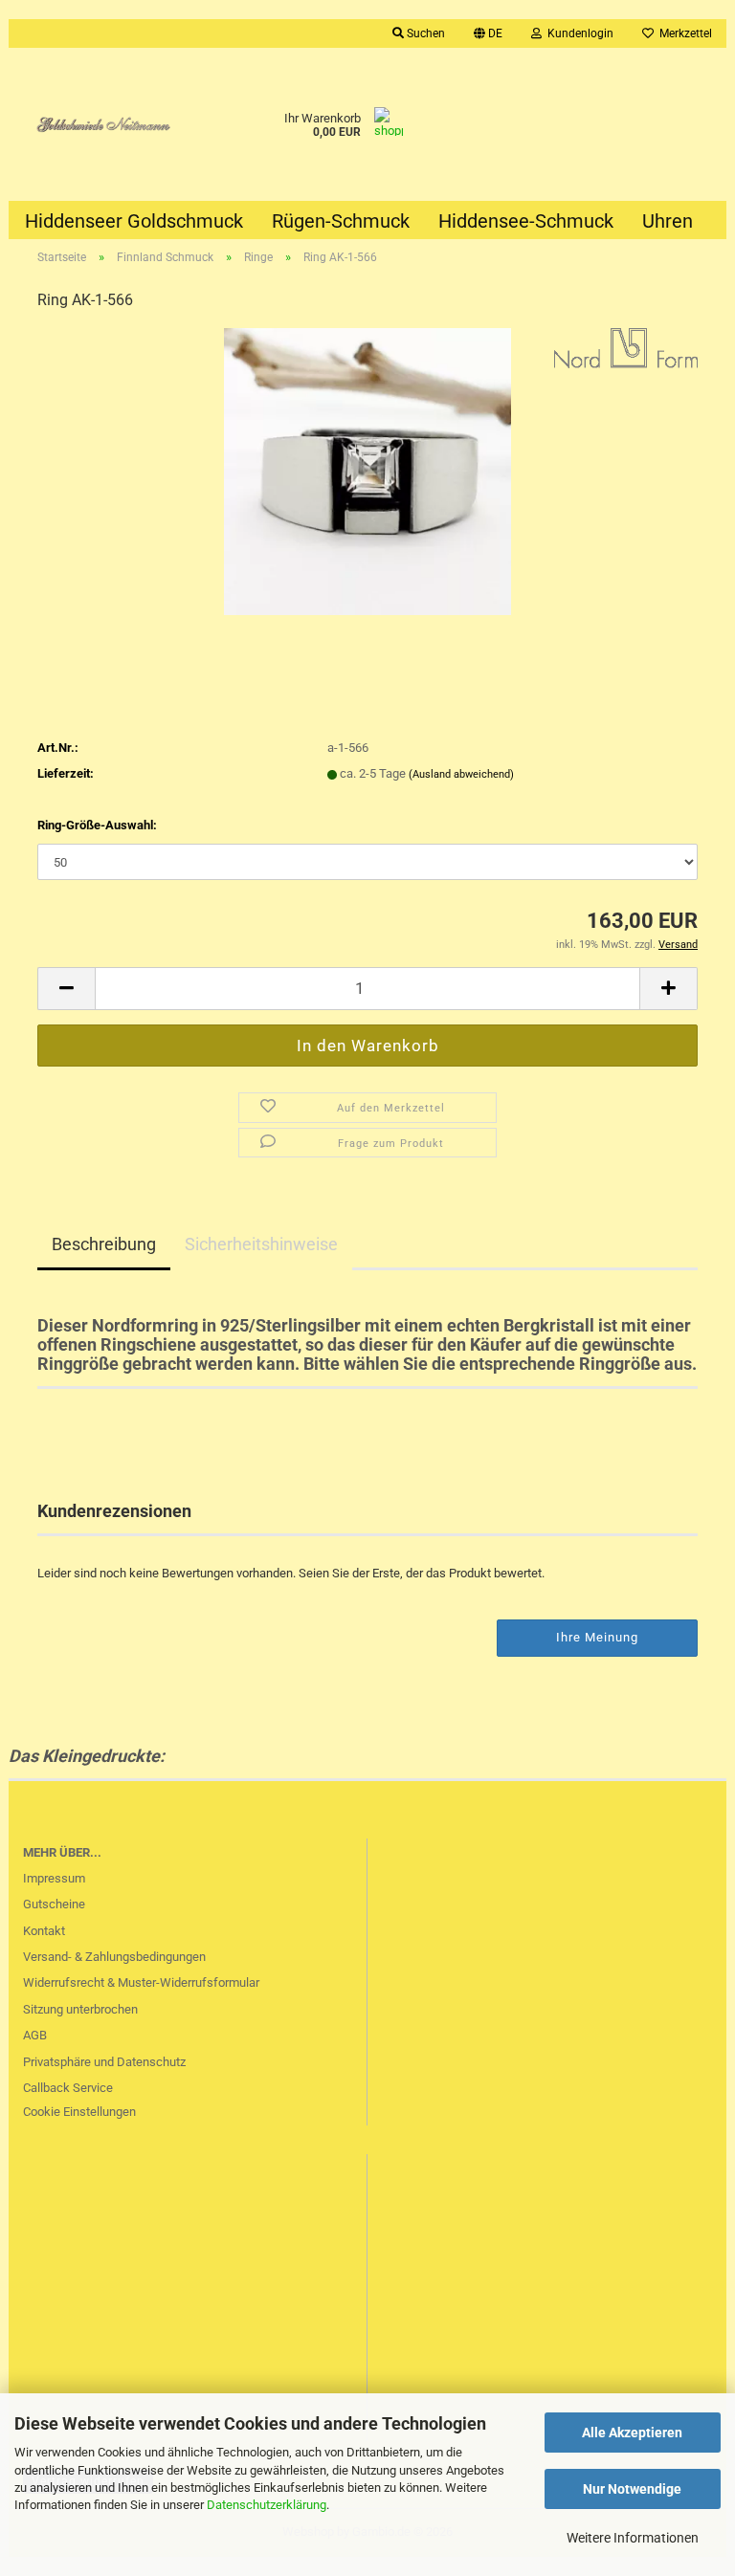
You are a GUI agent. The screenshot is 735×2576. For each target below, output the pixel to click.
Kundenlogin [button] (578, 33)
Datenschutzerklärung (267, 2505)
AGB (35, 2035)
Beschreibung (104, 1244)
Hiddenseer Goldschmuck (134, 221)
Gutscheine (54, 1904)
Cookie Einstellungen (79, 2112)
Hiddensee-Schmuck (526, 221)
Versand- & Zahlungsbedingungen (114, 1957)
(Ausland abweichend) (461, 774)
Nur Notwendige (632, 2489)
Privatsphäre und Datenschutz (104, 2062)
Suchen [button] (424, 33)
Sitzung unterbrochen (80, 2009)
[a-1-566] (367, 471)
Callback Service (68, 2088)
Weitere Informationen (633, 2538)
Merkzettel (683, 33)
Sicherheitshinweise (261, 1244)
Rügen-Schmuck (341, 221)
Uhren (668, 221)
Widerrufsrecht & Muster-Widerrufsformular (141, 1982)
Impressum (54, 1878)
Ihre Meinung (597, 1637)
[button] (488, 33)
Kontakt (44, 1931)
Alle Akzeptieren (632, 2433)
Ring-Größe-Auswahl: (97, 825)
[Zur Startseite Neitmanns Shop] (99, 124)
